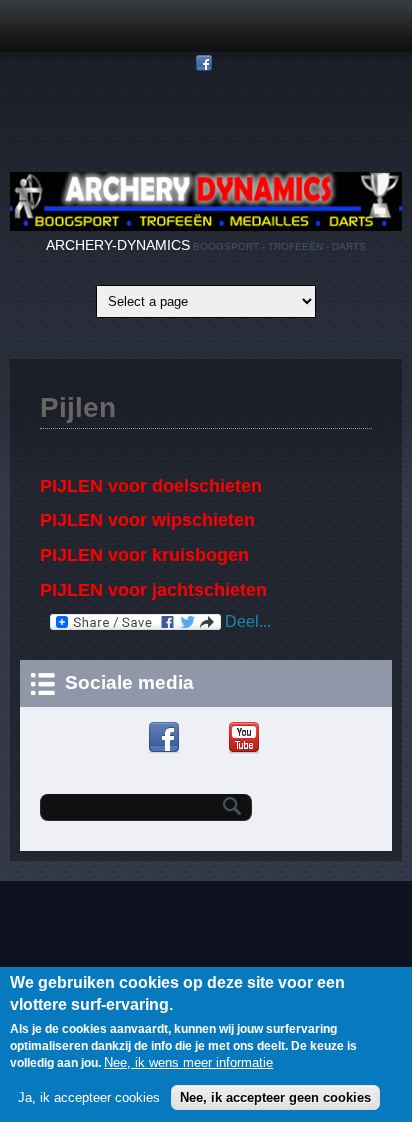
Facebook (166, 738)
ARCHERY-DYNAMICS (118, 245)
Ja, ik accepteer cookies (89, 1097)
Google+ (206, 738)
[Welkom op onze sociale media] (206, 63)
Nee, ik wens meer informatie (188, 1062)
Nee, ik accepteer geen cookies (275, 1097)
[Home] (206, 227)
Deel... (246, 622)
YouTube (246, 738)
